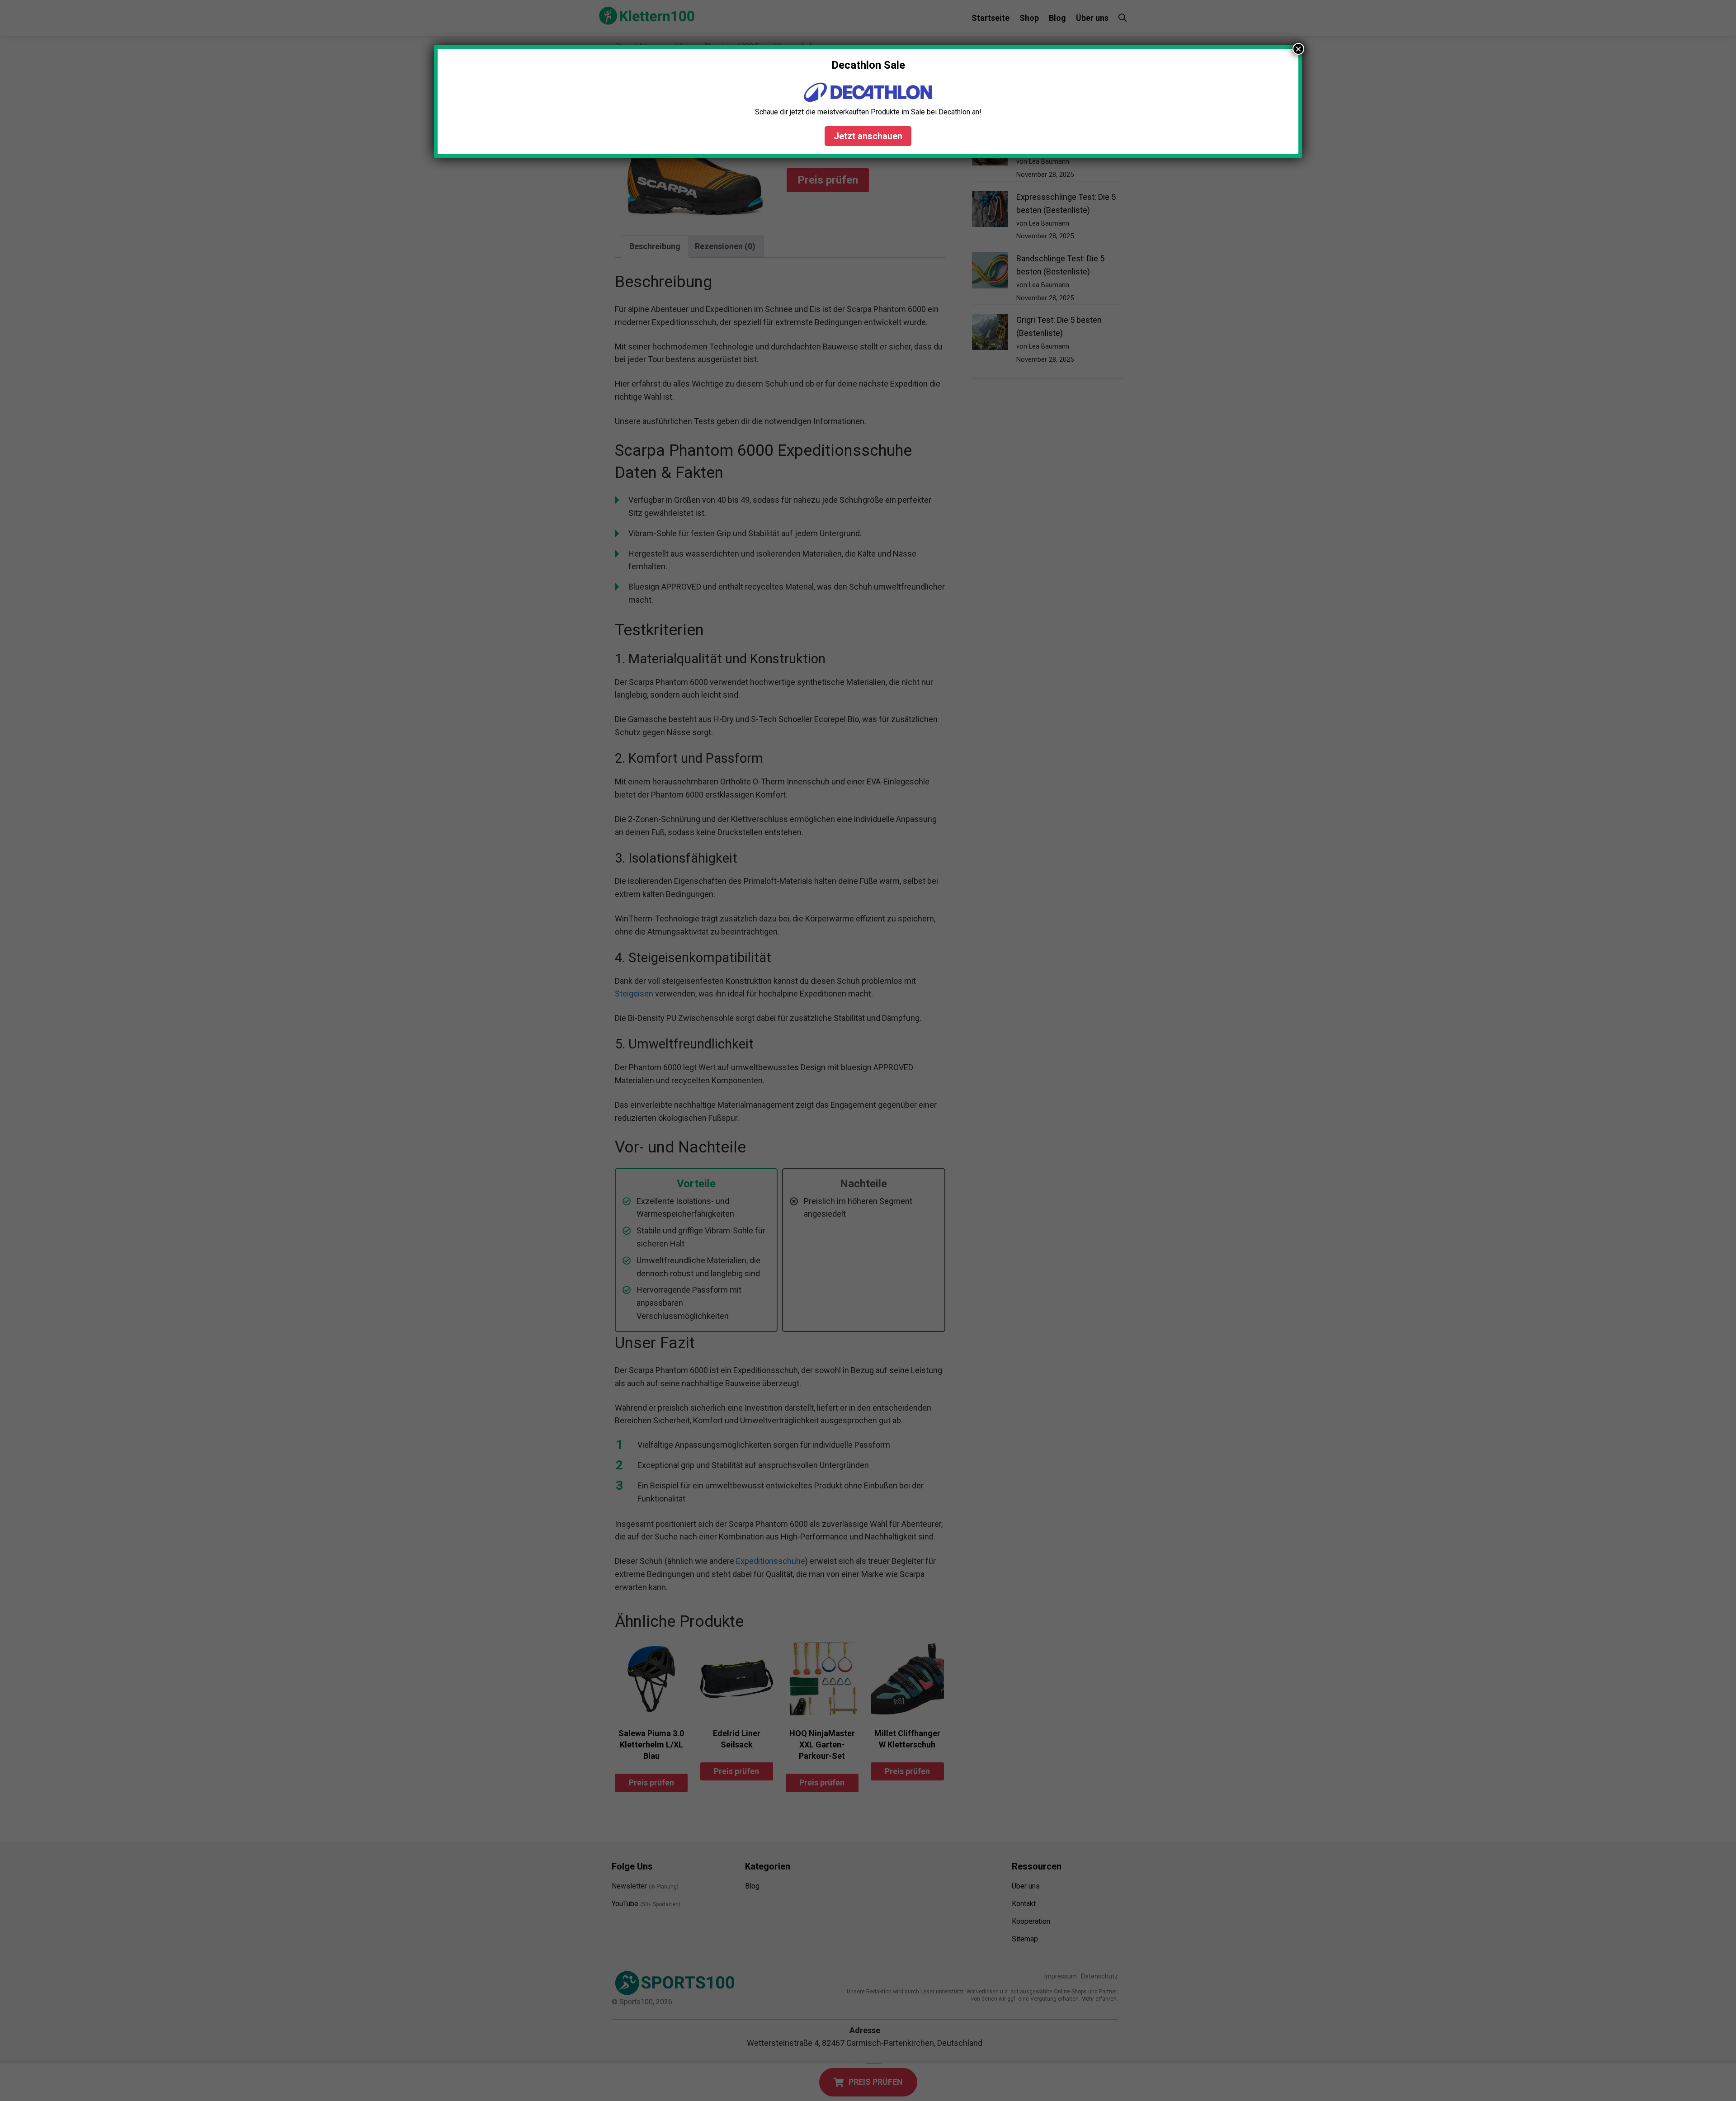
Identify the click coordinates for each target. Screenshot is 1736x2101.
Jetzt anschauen (868, 136)
